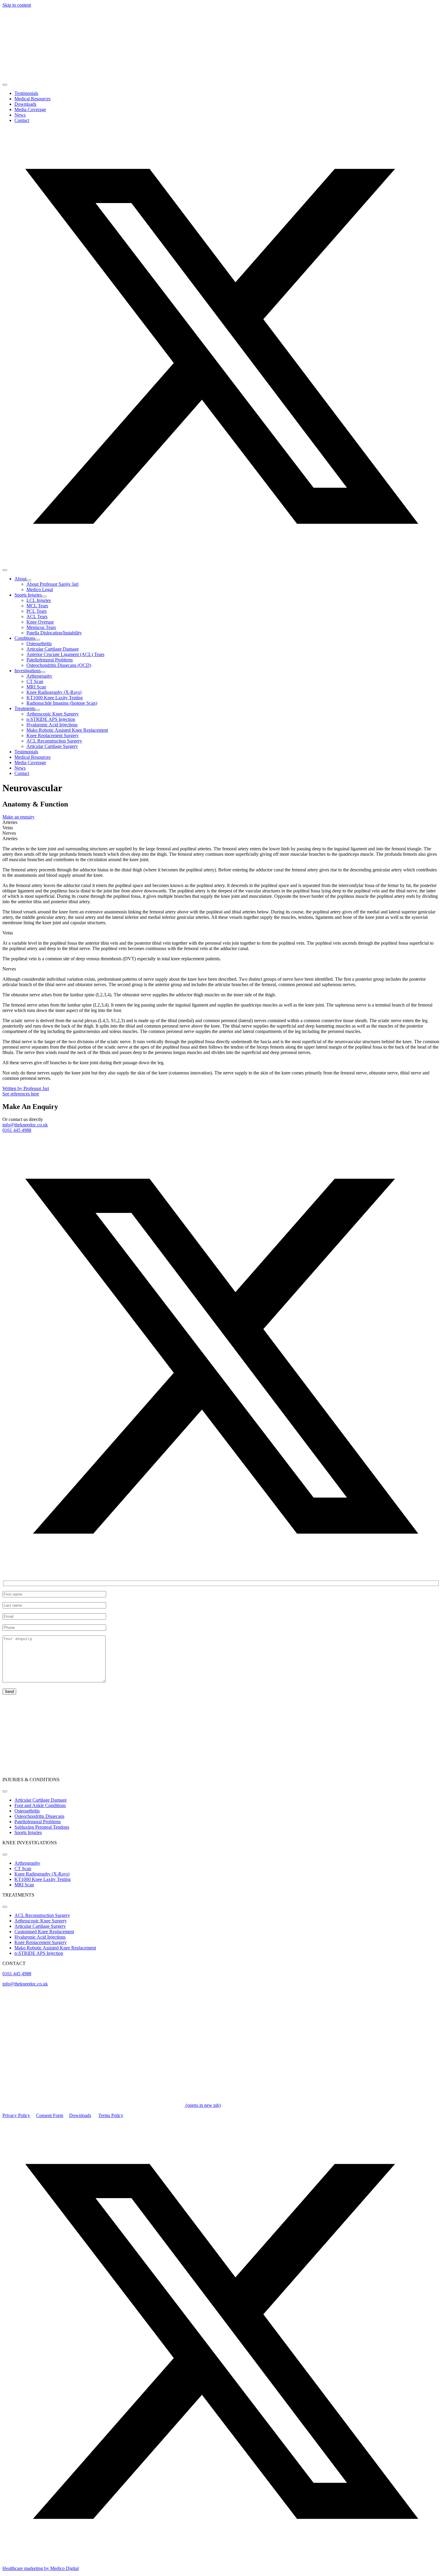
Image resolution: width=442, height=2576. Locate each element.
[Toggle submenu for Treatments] (38, 710)
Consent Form (50, 2115)
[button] (221, 563)
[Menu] (5, 85)
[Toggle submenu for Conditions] (38, 640)
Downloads (80, 2115)
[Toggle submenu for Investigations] (43, 672)
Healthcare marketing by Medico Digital (41, 2568)
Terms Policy (111, 2115)
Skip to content (17, 5)
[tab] (221, 822)
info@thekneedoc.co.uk (25, 1125)
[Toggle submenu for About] (29, 580)
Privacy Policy (16, 2115)
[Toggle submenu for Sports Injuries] (44, 597)
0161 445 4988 (17, 1130)
